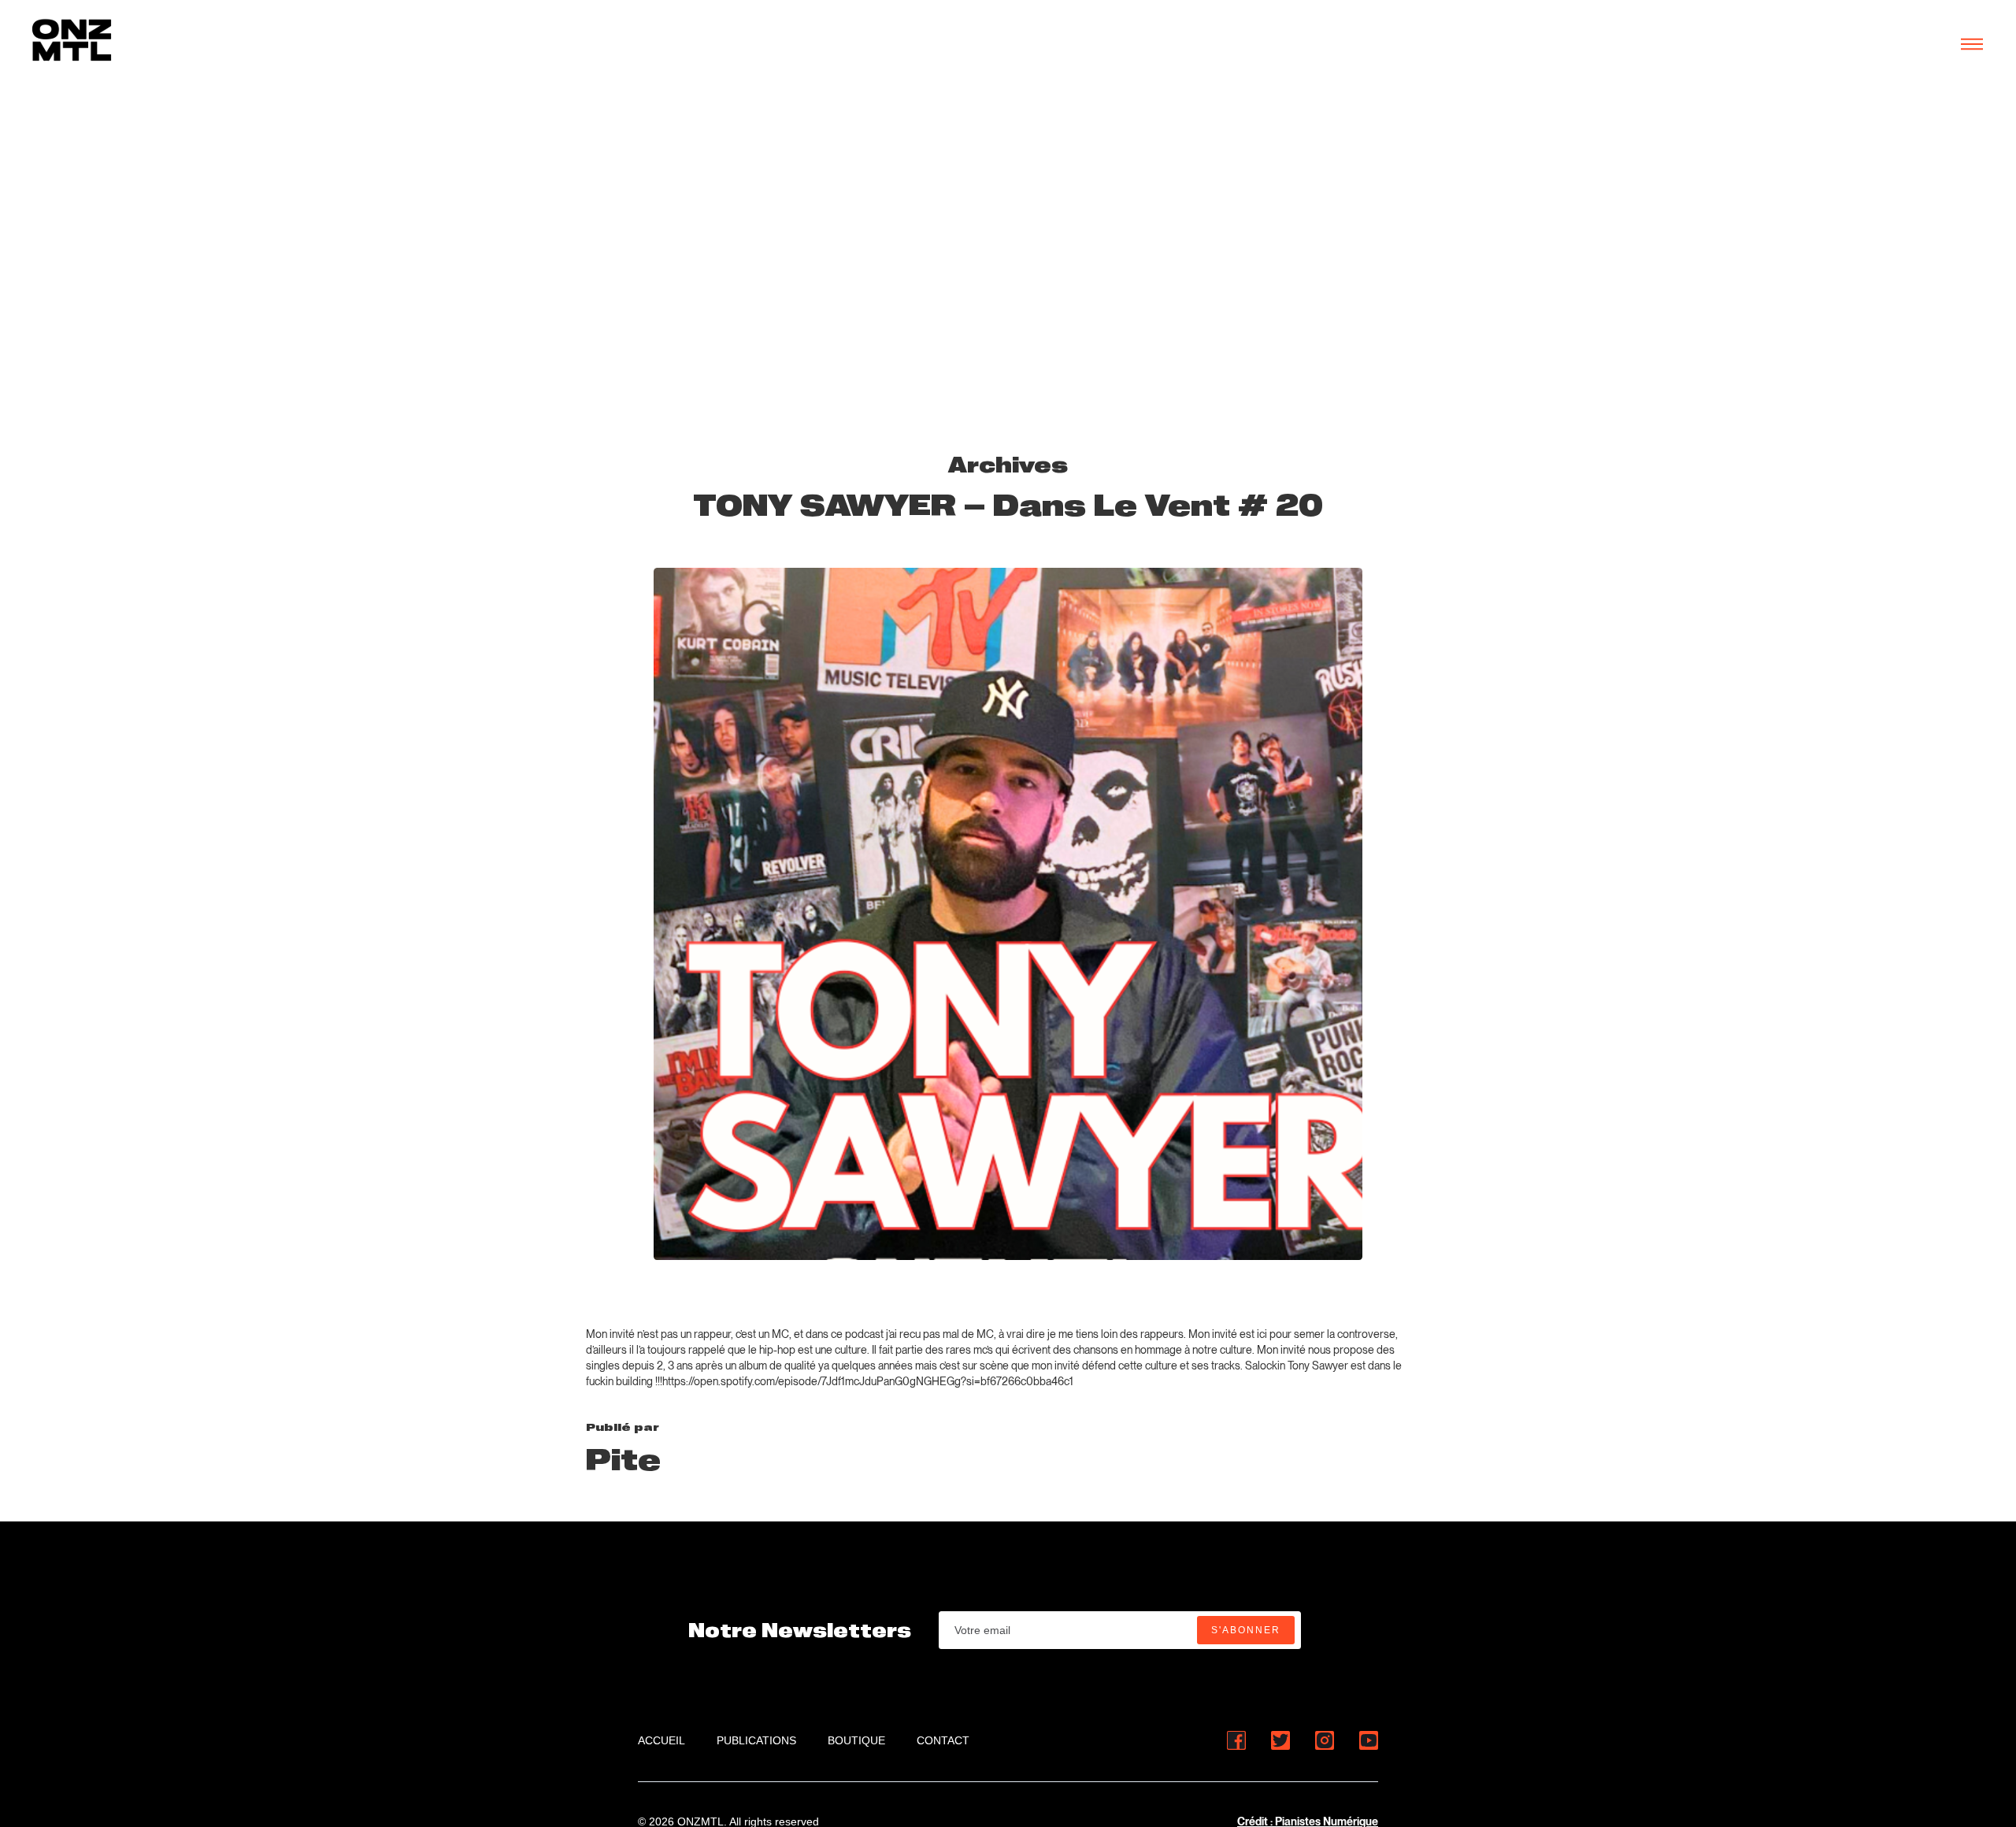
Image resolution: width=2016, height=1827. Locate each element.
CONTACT (943, 1740)
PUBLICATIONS (756, 1740)
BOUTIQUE (856, 1740)
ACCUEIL (661, 1740)
